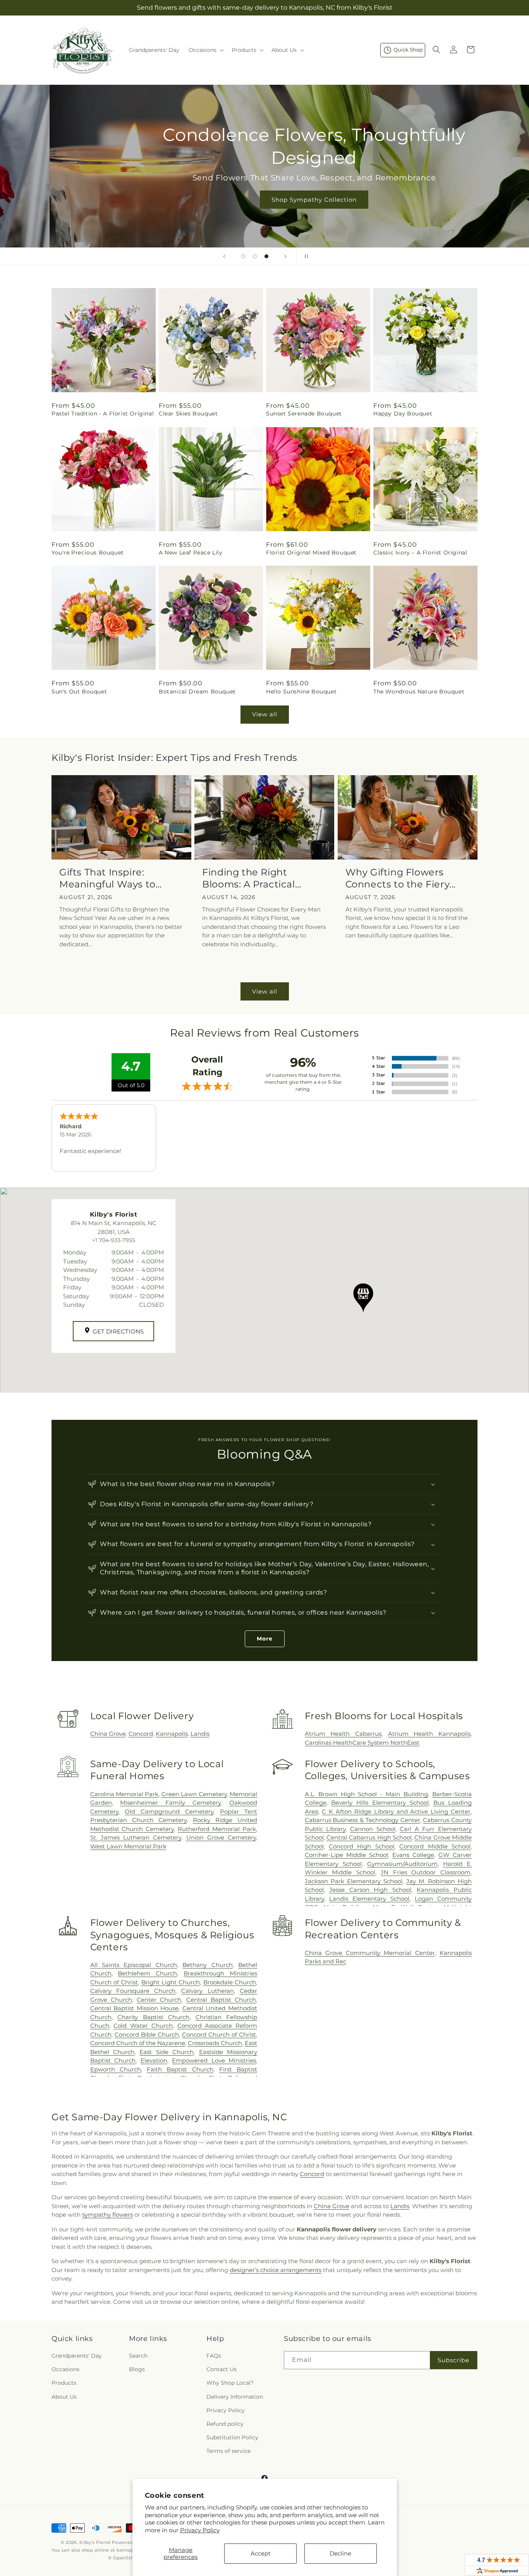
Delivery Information (235, 2397)
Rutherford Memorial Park (217, 1829)
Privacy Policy (200, 2530)
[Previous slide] (224, 256)
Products (64, 2383)
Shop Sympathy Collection (264, 200)
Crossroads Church (215, 2043)
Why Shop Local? (230, 2383)
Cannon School (373, 1829)
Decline (340, 2553)
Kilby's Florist (95, 2542)
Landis (200, 1734)
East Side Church (167, 2052)
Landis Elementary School (369, 1899)
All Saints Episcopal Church (134, 1965)
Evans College (413, 1855)
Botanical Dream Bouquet (197, 692)
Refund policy (225, 2424)
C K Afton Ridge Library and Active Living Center (396, 1811)
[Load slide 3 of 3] (266, 256)
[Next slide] (285, 256)
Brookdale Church (230, 1982)
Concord (141, 1734)
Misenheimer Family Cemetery (170, 1803)
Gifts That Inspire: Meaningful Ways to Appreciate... (107, 878)
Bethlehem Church (147, 1973)
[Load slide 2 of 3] (255, 256)
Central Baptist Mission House (135, 2008)
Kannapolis (172, 1734)
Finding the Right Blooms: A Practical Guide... (248, 878)
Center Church (159, 2000)
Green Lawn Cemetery (194, 1794)
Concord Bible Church (147, 2035)
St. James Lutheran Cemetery (136, 1837)
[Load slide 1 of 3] (243, 256)
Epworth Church (116, 2069)
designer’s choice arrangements (276, 2270)
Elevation (154, 2060)
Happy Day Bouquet (403, 414)
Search (138, 2356)
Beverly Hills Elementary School (380, 1803)
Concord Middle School (435, 1846)
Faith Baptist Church (180, 2069)
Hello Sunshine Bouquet (301, 692)
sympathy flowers (107, 2215)
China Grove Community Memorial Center (370, 1953)
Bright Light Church (171, 1982)
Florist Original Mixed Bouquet (311, 553)
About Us (64, 2397)
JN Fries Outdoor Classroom (426, 1872)
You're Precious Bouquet (88, 553)
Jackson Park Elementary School (354, 1881)
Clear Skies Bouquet (188, 414)
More (265, 1639)
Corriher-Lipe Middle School (346, 1855)
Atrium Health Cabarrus (343, 1734)
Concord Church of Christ (219, 2035)
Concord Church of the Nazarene (138, 2043)
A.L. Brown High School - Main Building (366, 1794)
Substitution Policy (232, 2437)
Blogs (137, 2369)
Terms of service (228, 2451)
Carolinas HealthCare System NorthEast (362, 1743)
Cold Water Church (143, 2026)
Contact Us (222, 2369)
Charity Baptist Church (153, 2017)
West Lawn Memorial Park (128, 1846)
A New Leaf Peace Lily (191, 553)
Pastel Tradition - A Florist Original (103, 414)
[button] (205, 50)
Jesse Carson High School (370, 1890)
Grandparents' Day (77, 2356)
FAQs (214, 2356)
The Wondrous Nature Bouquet (419, 692)
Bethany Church (207, 1965)
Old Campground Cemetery (169, 1811)
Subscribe (453, 2360)
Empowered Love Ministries (214, 2060)
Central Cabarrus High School (369, 1837)
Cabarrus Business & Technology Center (362, 1820)
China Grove (108, 1734)
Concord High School (362, 1846)
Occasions (65, 2369)
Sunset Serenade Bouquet (304, 414)
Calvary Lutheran (207, 1991)
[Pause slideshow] (305, 256)
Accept (261, 2553)
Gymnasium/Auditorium (402, 1864)
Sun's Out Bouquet (79, 692)
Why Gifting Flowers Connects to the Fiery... (401, 878)
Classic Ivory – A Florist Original (420, 553)
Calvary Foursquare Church (133, 1991)
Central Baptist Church (221, 2000)
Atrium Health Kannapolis (429, 1734)
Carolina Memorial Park (125, 1794)
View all (265, 714)
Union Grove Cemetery (221, 1837)
